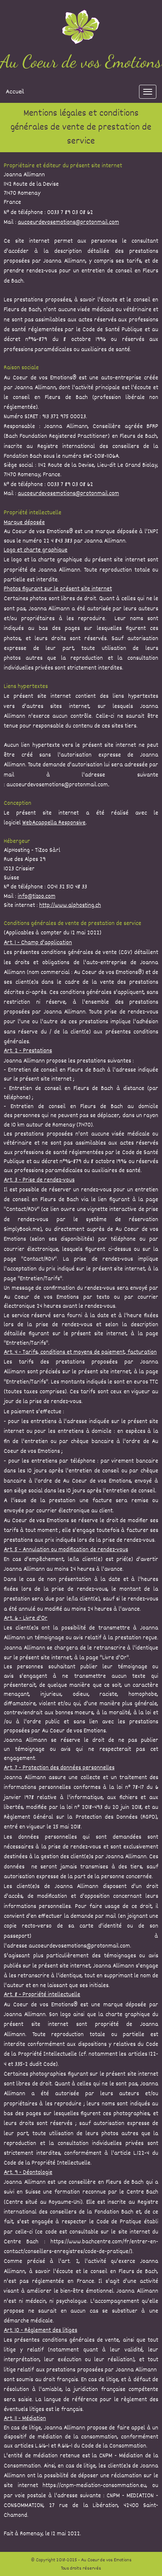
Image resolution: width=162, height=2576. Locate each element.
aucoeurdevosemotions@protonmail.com (68, 223)
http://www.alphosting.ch (70, 906)
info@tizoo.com (37, 897)
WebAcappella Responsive (54, 823)
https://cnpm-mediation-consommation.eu (94, 2486)
